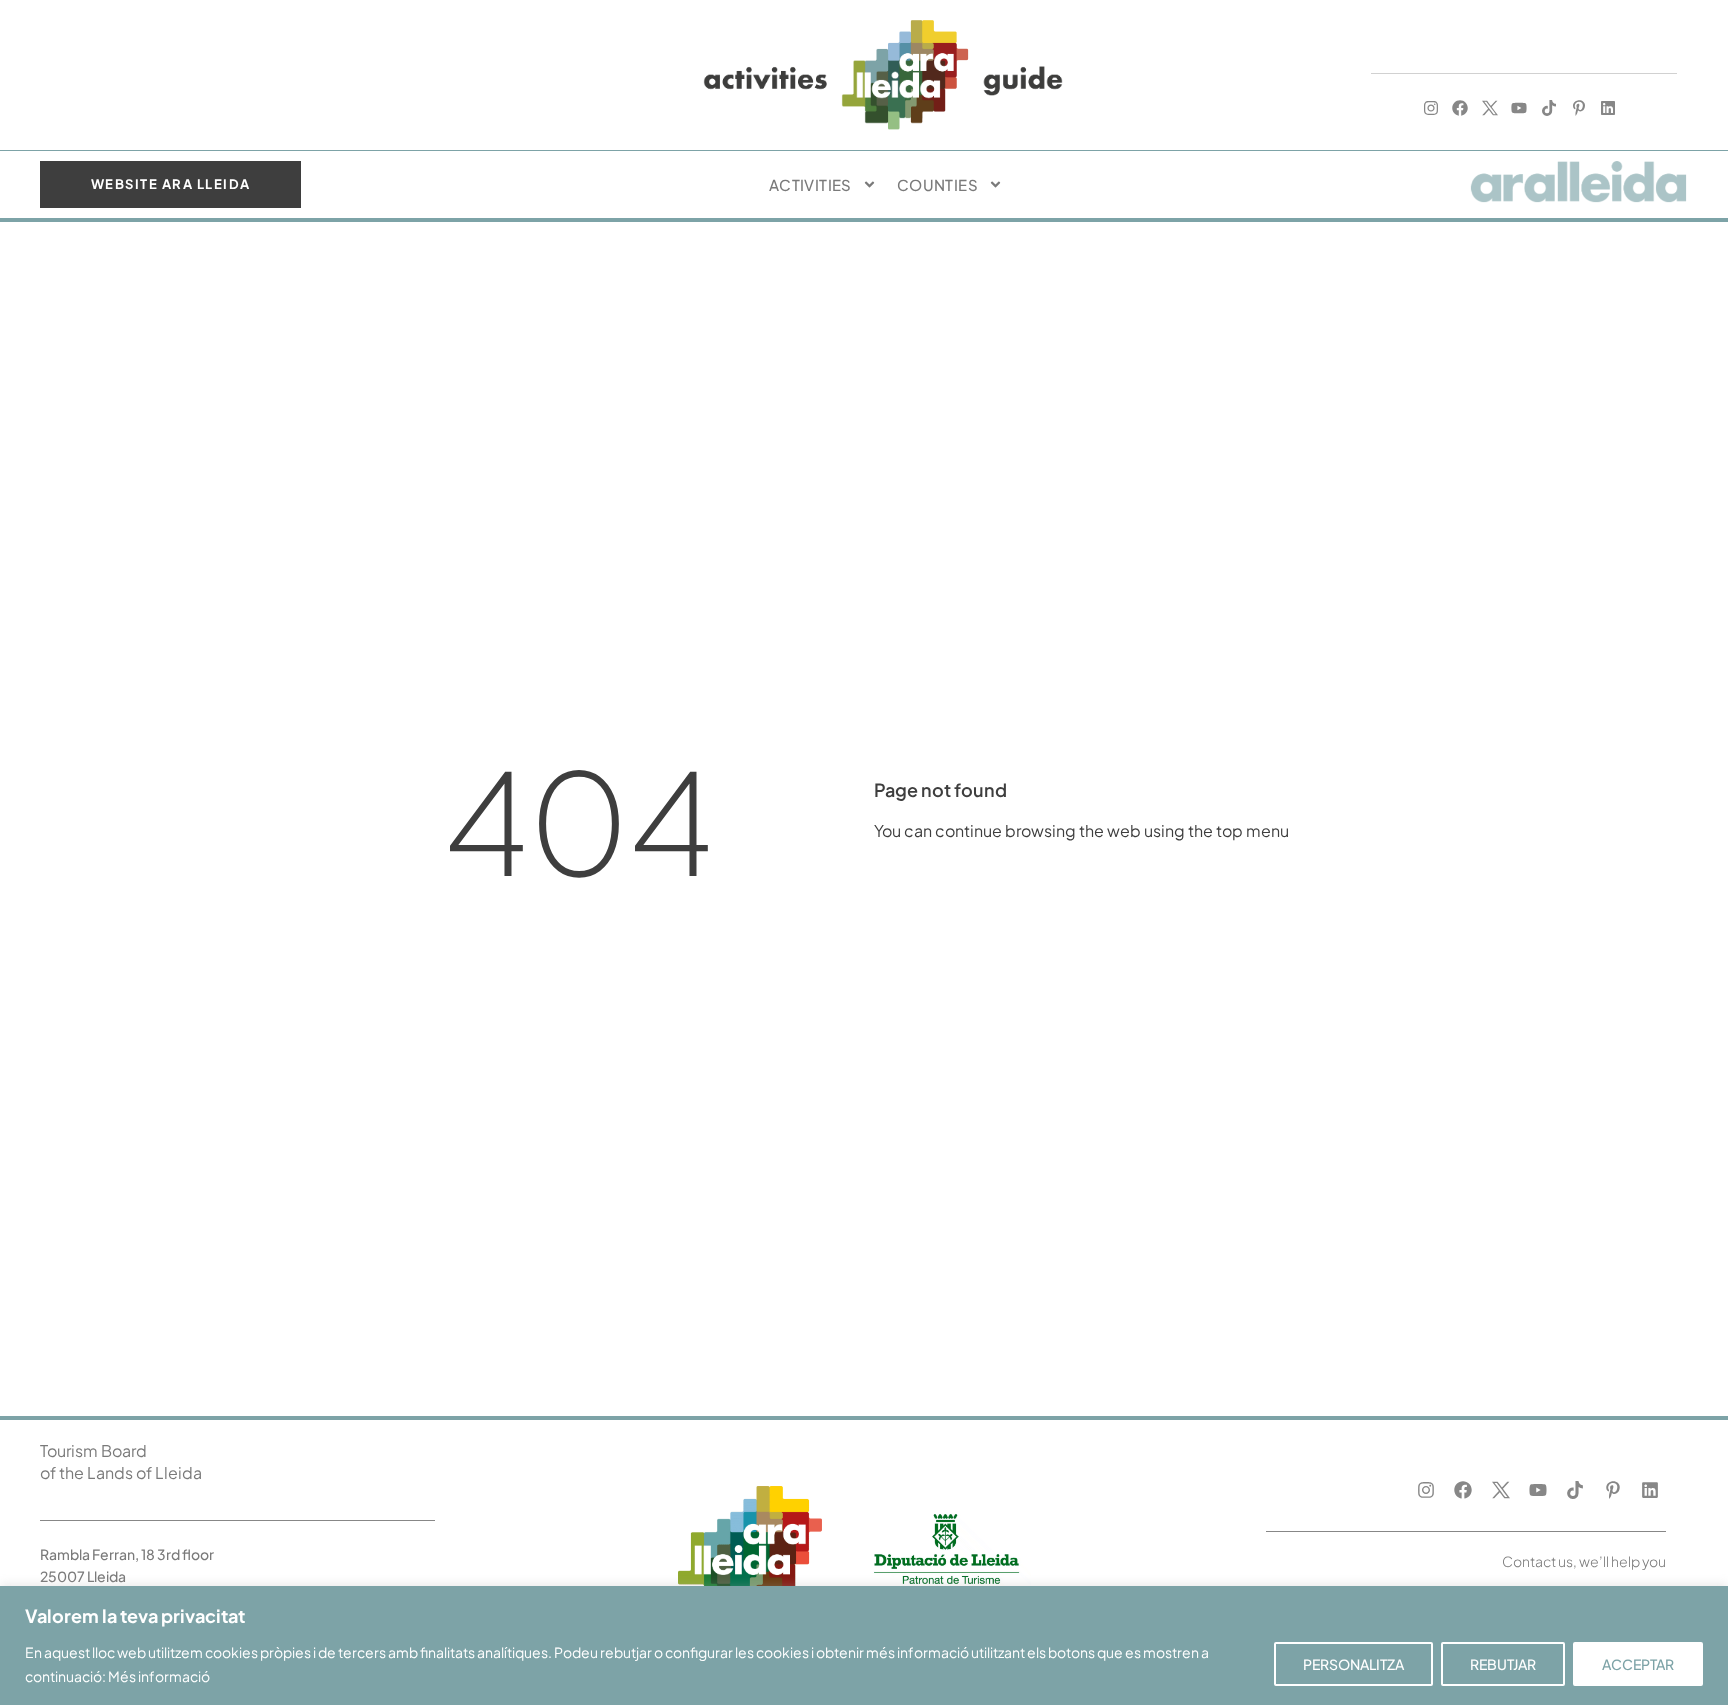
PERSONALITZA (1353, 1664)
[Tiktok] (1549, 108)
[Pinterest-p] (1579, 108)
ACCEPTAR (1638, 1664)
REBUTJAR (1503, 1664)
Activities (810, 184)
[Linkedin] (1608, 108)
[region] (864, 1645)
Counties (937, 184)
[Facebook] (1460, 108)
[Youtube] (1520, 108)
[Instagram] (1431, 108)
